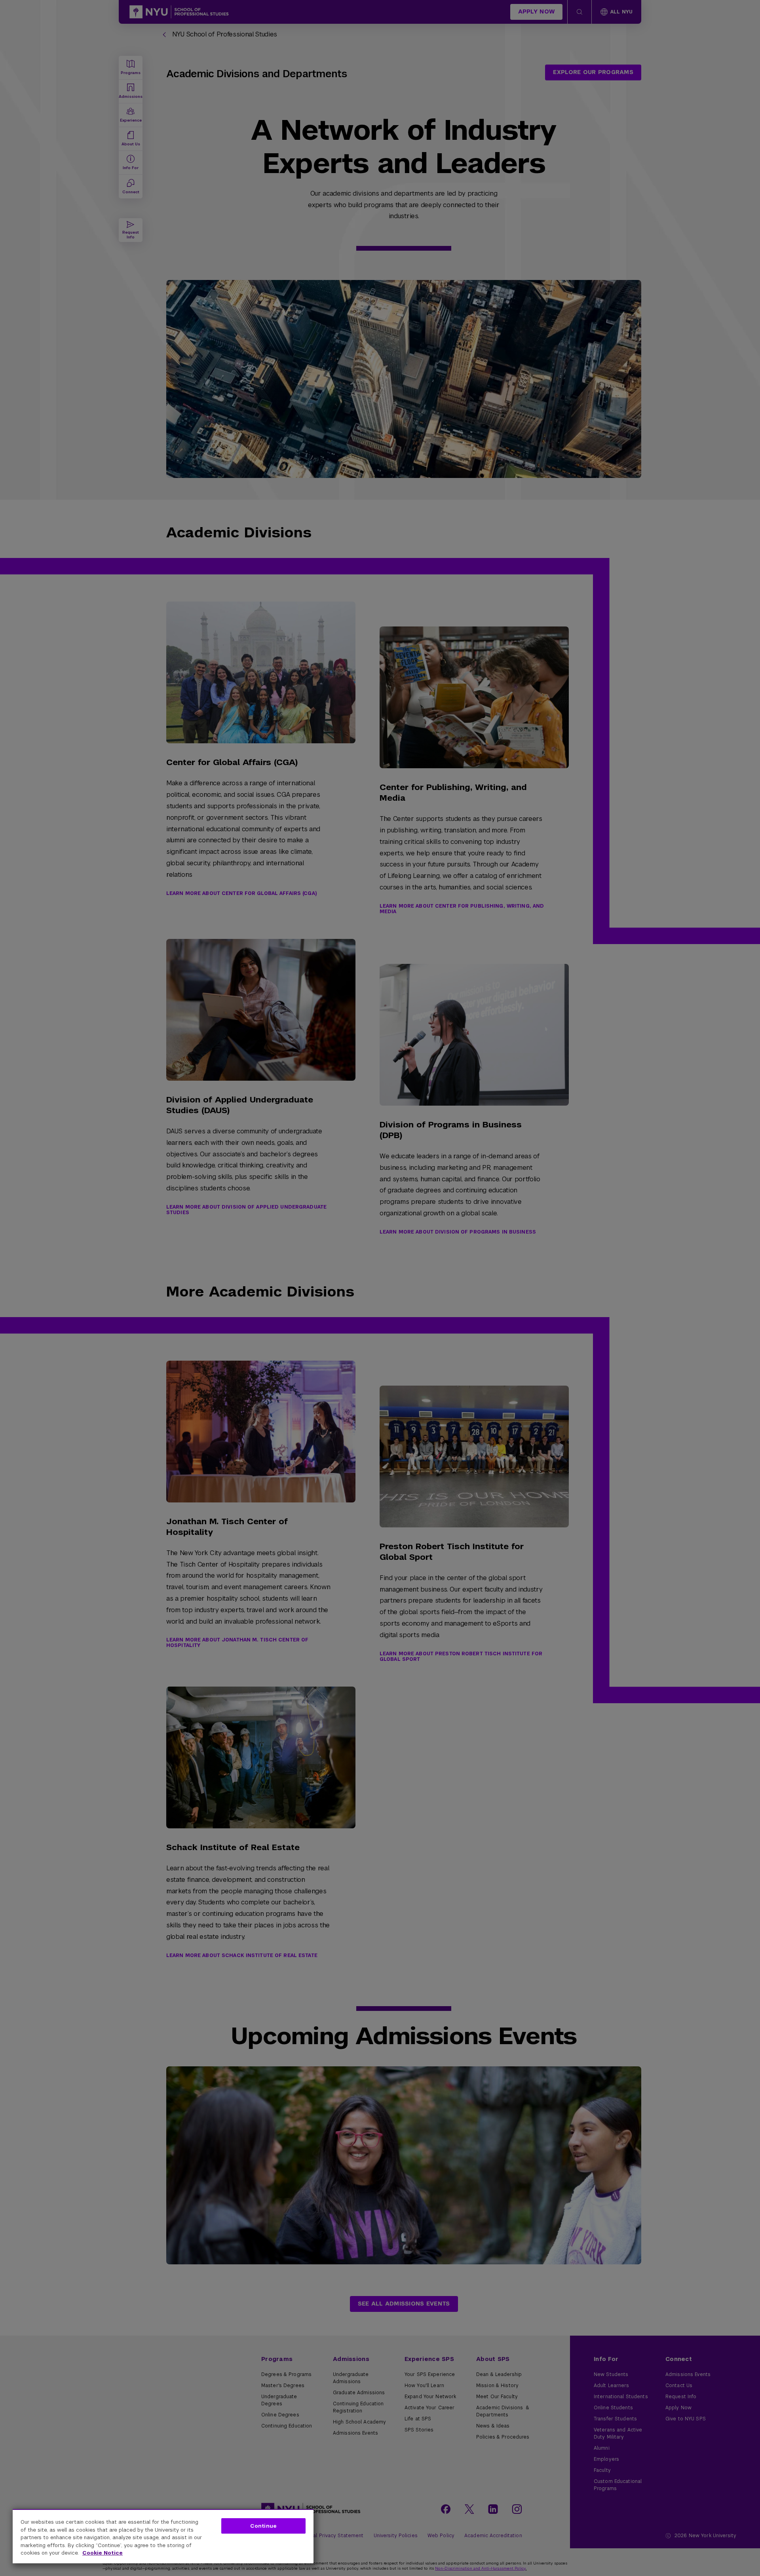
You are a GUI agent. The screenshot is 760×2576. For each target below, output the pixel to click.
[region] (163, 2536)
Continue (263, 2526)
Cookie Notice (103, 2553)
